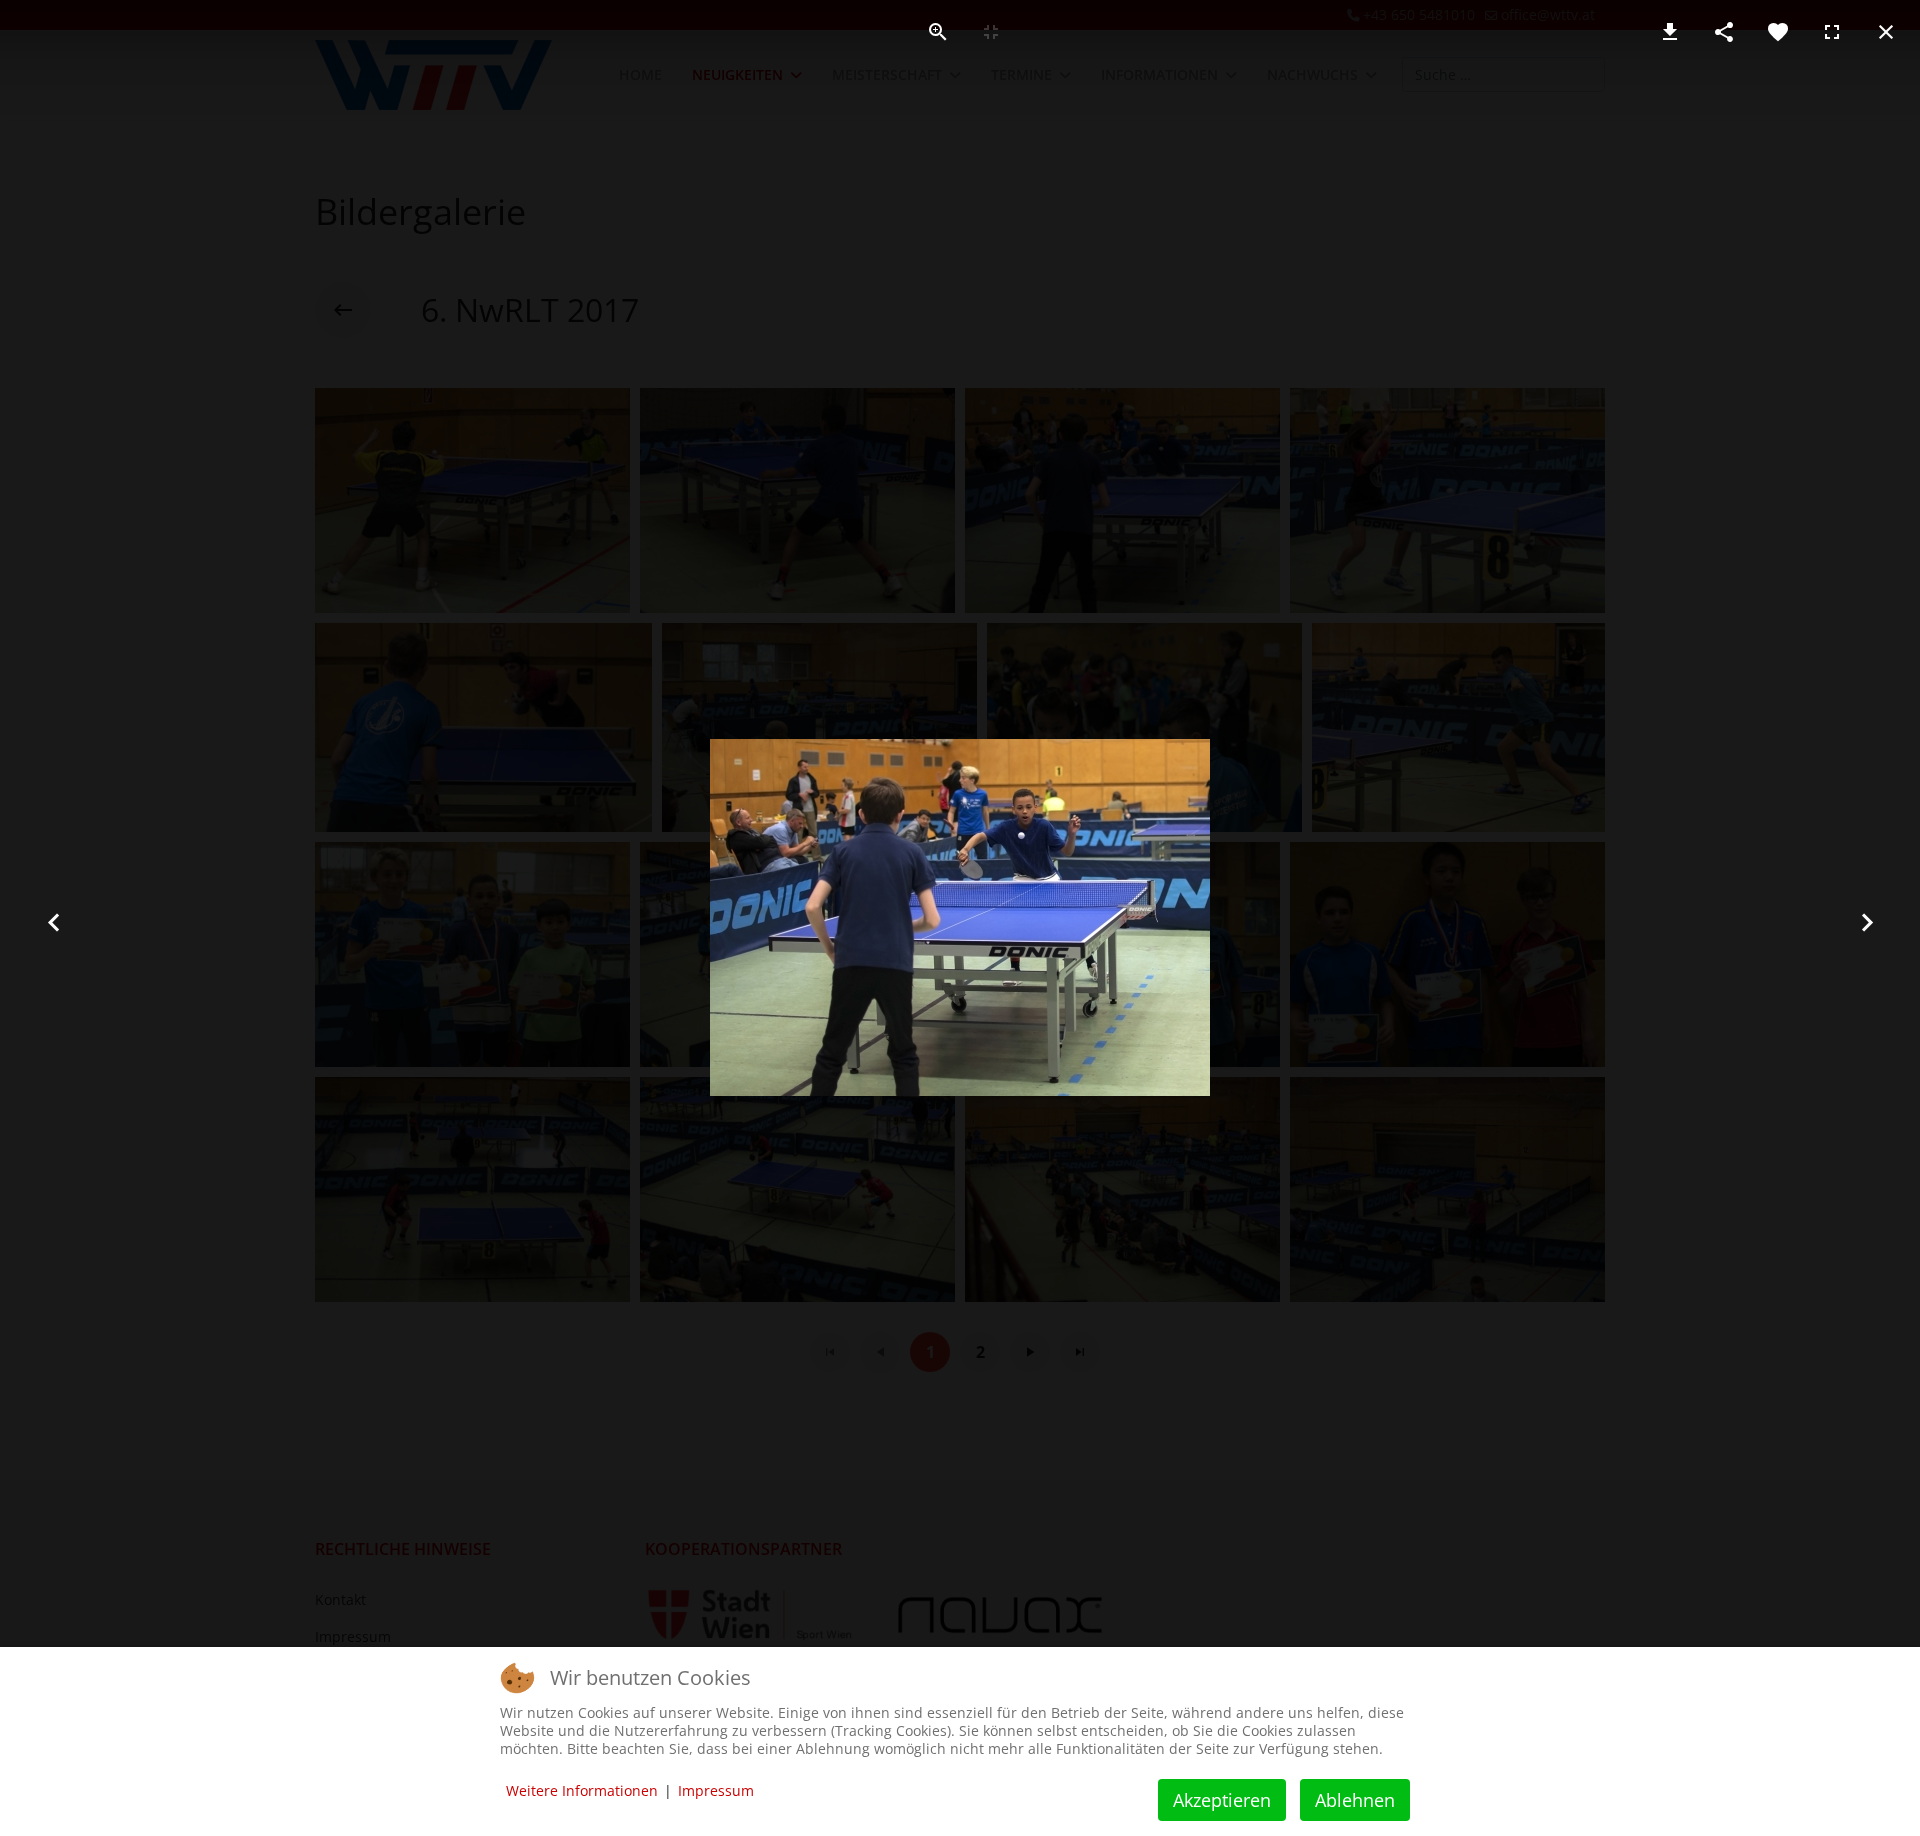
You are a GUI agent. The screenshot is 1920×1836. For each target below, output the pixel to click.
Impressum (716, 1790)
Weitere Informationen (582, 1790)
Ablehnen (1355, 1800)
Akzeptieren (1222, 1800)
